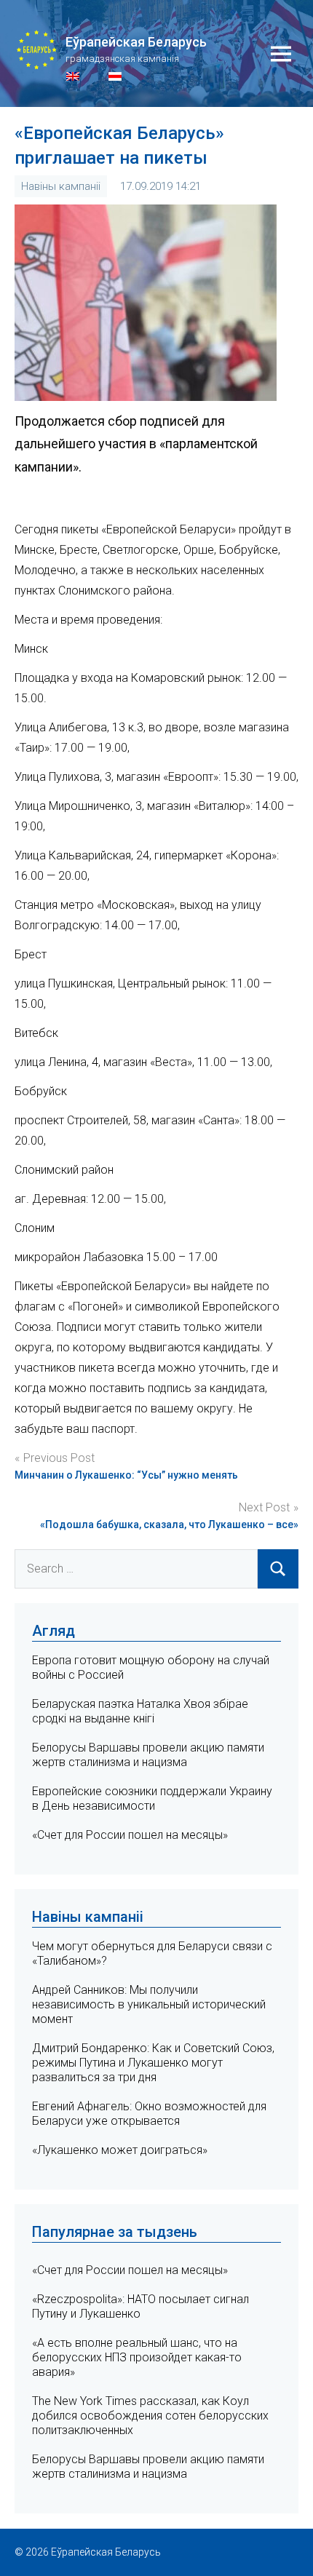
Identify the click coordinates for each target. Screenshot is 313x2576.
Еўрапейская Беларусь (136, 42)
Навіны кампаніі (61, 186)
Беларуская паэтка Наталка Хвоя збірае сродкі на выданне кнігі (140, 1711)
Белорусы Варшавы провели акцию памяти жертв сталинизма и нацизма (148, 1755)
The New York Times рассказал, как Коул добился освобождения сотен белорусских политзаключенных (150, 2416)
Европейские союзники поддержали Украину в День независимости (152, 1798)
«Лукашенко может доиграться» (120, 2150)
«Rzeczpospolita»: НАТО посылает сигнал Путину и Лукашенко (140, 2306)
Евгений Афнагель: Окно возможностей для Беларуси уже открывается (149, 2114)
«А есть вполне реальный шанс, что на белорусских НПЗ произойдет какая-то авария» (137, 2357)
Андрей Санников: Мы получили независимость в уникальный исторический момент (149, 2004)
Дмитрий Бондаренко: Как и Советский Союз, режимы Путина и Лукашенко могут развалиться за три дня (153, 2063)
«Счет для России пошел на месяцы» (130, 1835)
